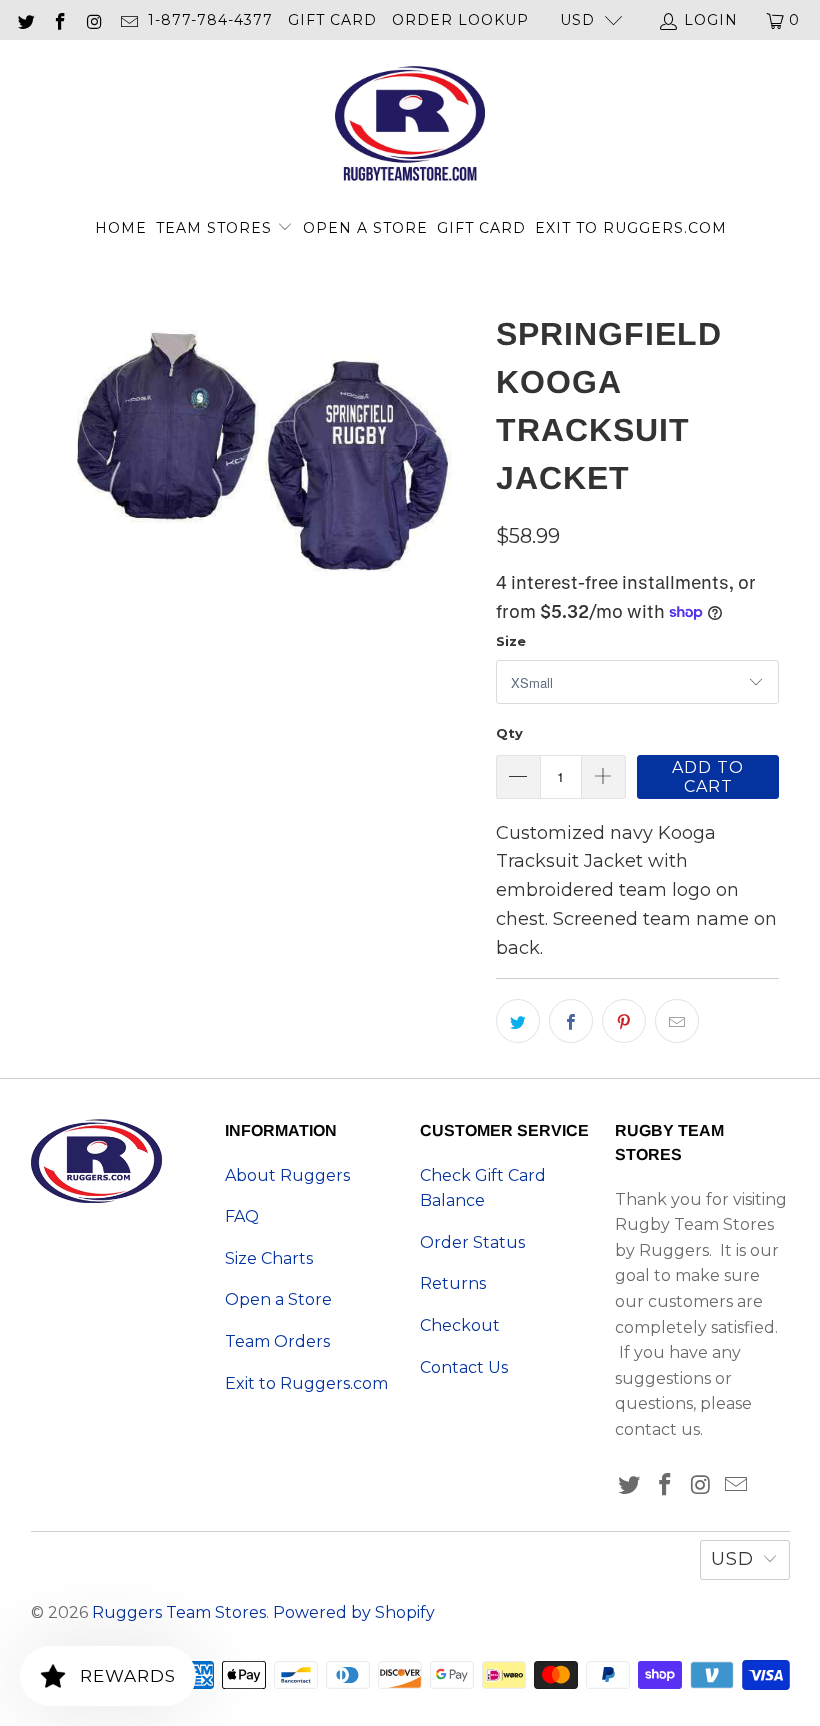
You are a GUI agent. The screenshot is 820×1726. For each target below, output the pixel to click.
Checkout (460, 1325)
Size (511, 641)
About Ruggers (287, 1175)
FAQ (242, 1216)
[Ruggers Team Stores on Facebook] (60, 20)
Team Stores (216, 228)
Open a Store (365, 228)
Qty (509, 733)
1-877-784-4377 (210, 20)
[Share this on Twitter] (518, 1021)
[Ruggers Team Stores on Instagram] (94, 20)
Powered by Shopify (354, 1612)
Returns (453, 1283)
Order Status (472, 1242)
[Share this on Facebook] (571, 1021)
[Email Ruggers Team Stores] (129, 20)
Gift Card (332, 20)
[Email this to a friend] (677, 1021)
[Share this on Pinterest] (624, 1021)
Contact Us (464, 1367)
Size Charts (269, 1258)
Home (121, 228)
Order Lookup (460, 20)
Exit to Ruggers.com (631, 228)
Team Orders (277, 1341)
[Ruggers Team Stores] (410, 126)
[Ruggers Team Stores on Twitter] (25, 20)
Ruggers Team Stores (179, 1612)
